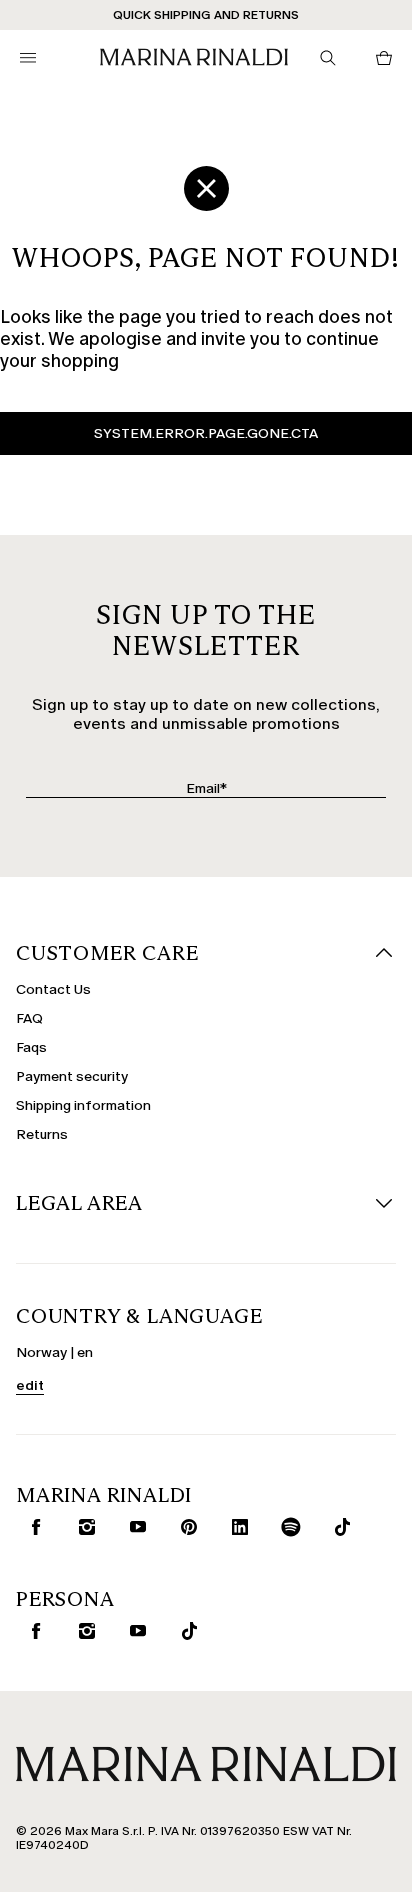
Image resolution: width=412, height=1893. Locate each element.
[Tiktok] (338, 1527)
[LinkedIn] (236, 1527)
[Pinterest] (185, 1527)
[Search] (328, 58)
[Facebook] (32, 1527)
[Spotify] (287, 1527)
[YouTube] (134, 1527)
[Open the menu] (28, 58)
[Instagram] (83, 1527)
